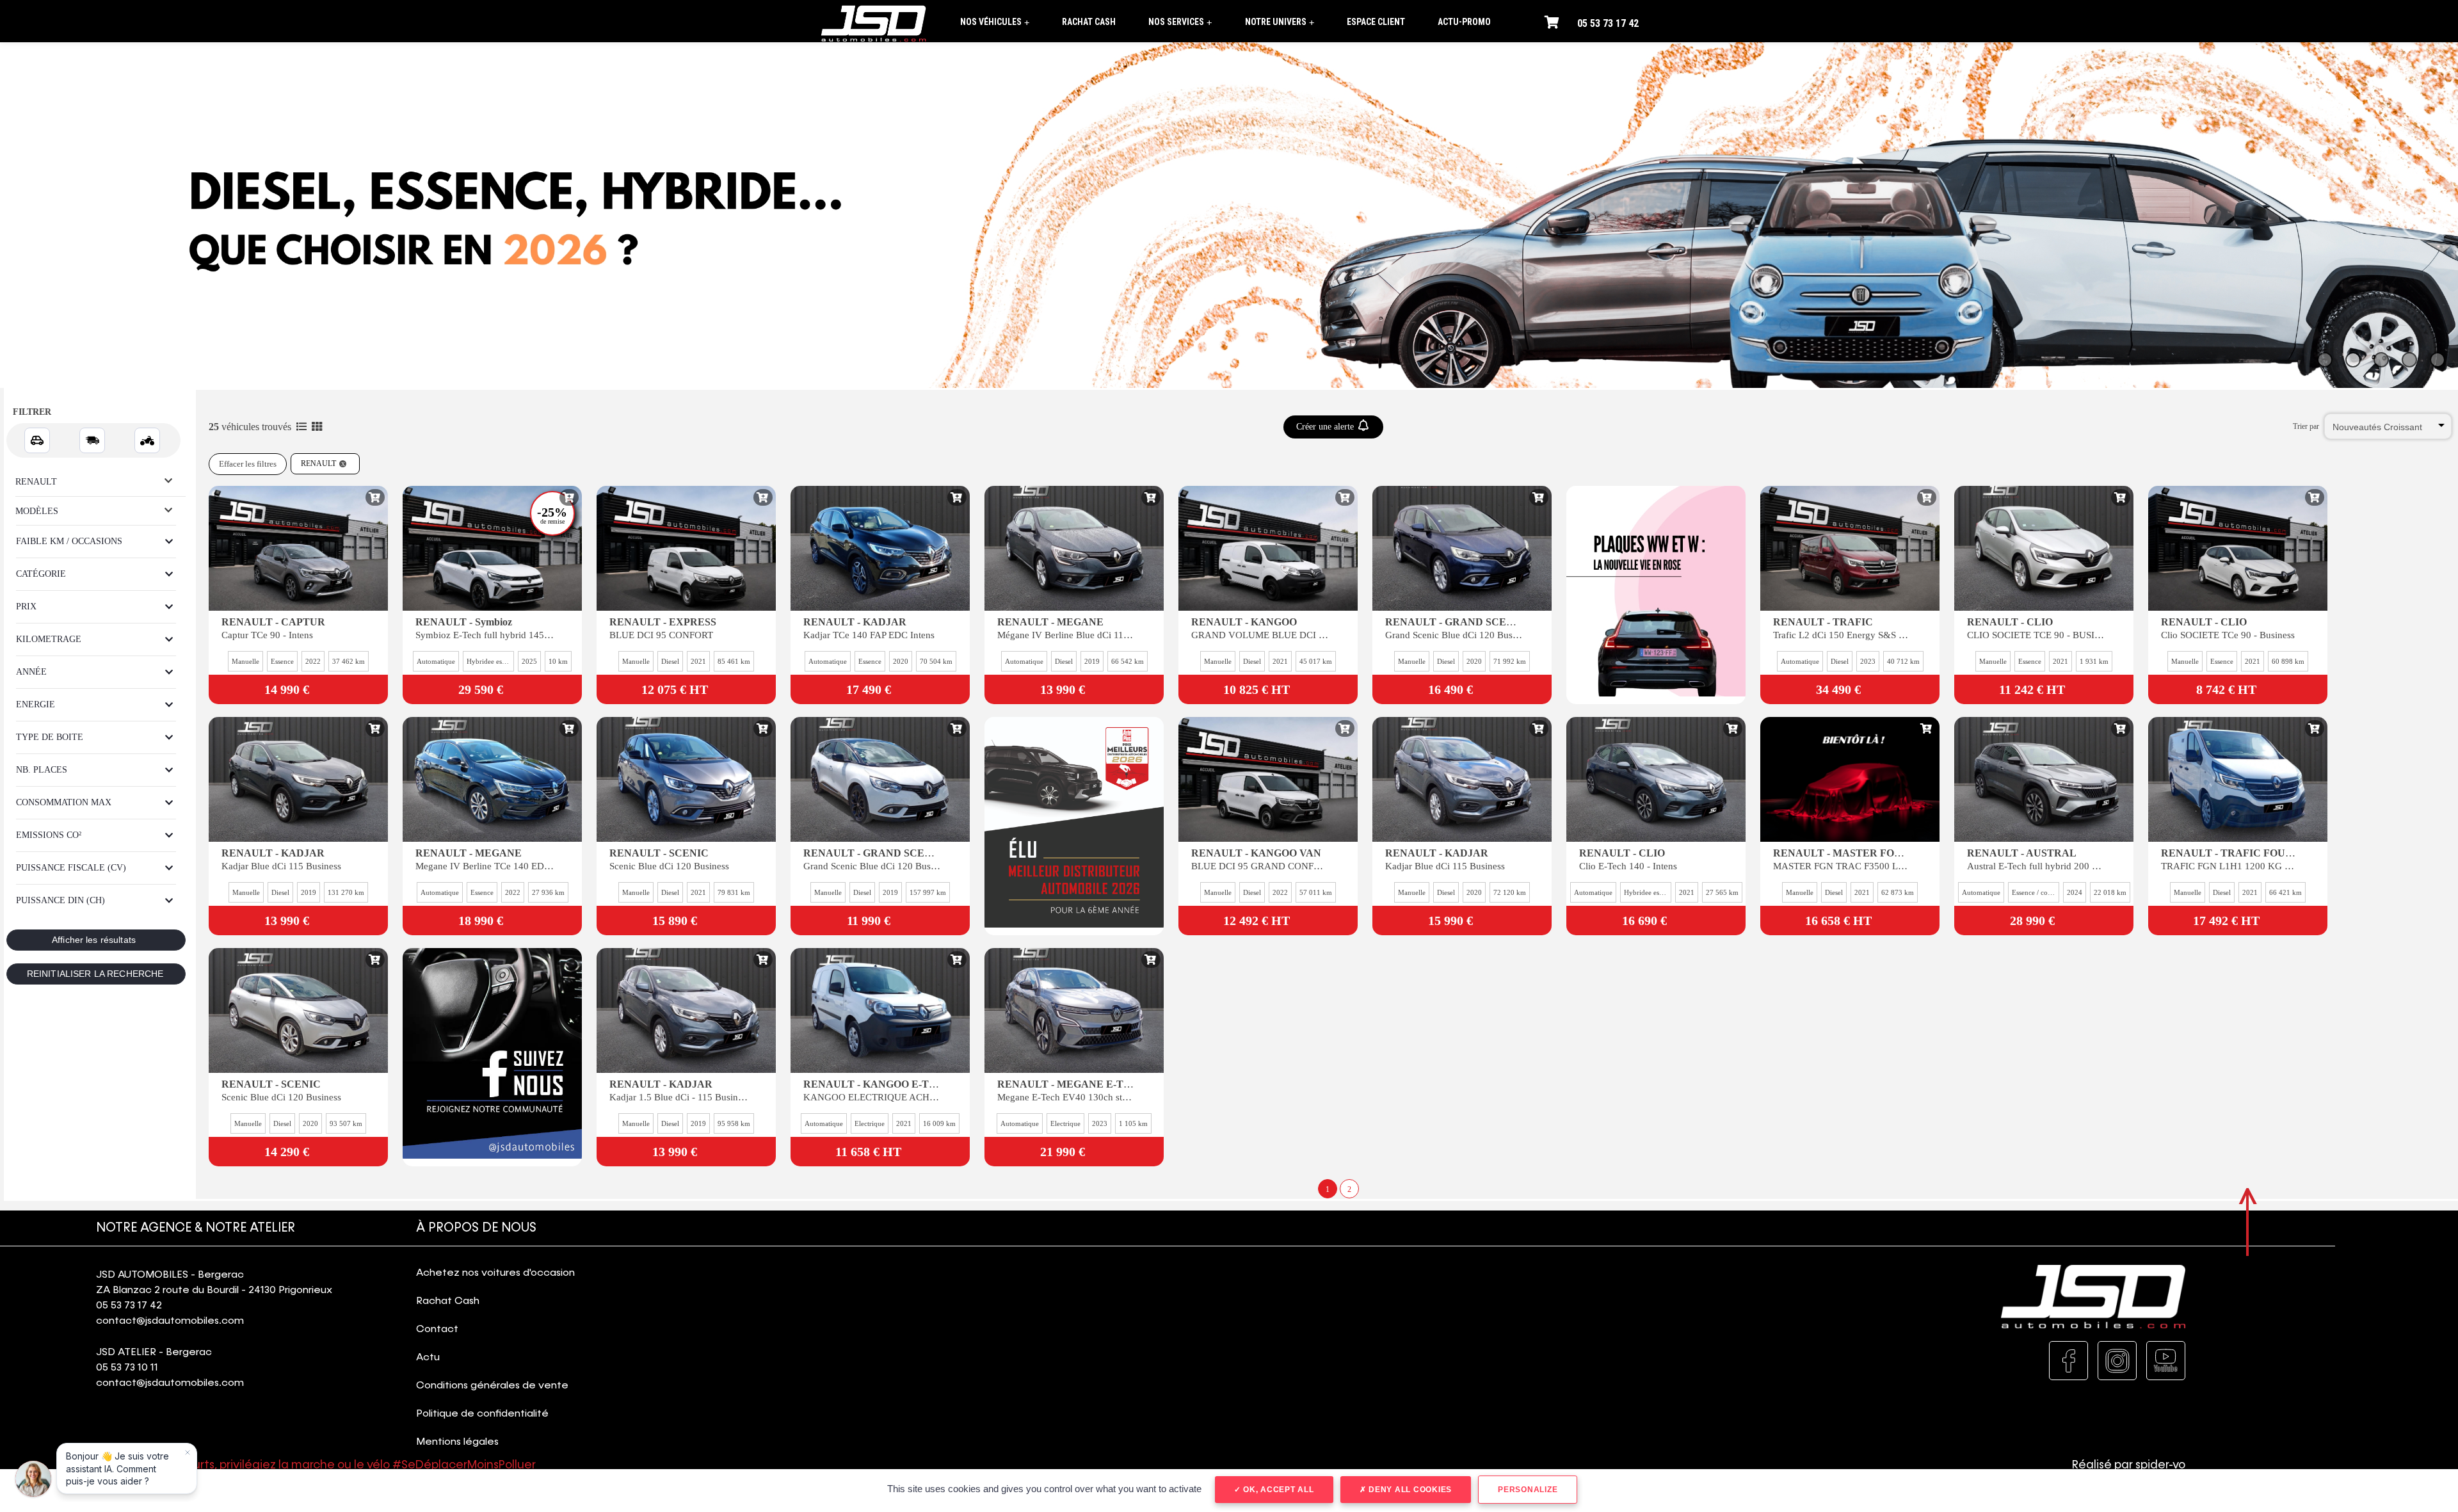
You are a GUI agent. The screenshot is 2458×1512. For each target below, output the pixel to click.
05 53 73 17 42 (1608, 23)
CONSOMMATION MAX (64, 802)
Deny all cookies (1409, 1490)
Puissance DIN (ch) (60, 900)
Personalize (1528, 1490)
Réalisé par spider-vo (2129, 1465)
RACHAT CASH (1089, 22)
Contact (437, 1330)
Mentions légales (457, 1442)
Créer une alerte (1326, 427)
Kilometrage (49, 639)
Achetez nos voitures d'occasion (495, 1273)
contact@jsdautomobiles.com (170, 1321)
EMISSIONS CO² (49, 835)
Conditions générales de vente (492, 1386)
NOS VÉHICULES (995, 22)
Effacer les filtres (248, 464)
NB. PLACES (42, 770)
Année (31, 672)
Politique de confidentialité (482, 1414)
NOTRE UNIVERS (1280, 22)
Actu (428, 1358)
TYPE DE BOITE (50, 737)
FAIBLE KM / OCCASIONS (69, 541)
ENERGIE (36, 704)
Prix (26, 607)
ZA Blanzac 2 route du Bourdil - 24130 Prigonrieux (214, 1291)
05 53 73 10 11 (127, 1368)
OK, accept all (1277, 1490)
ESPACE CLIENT (1376, 22)
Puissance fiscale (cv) (71, 868)
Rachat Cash (448, 1301)
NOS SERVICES (1180, 22)
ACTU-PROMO (1464, 22)
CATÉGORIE (41, 574)
